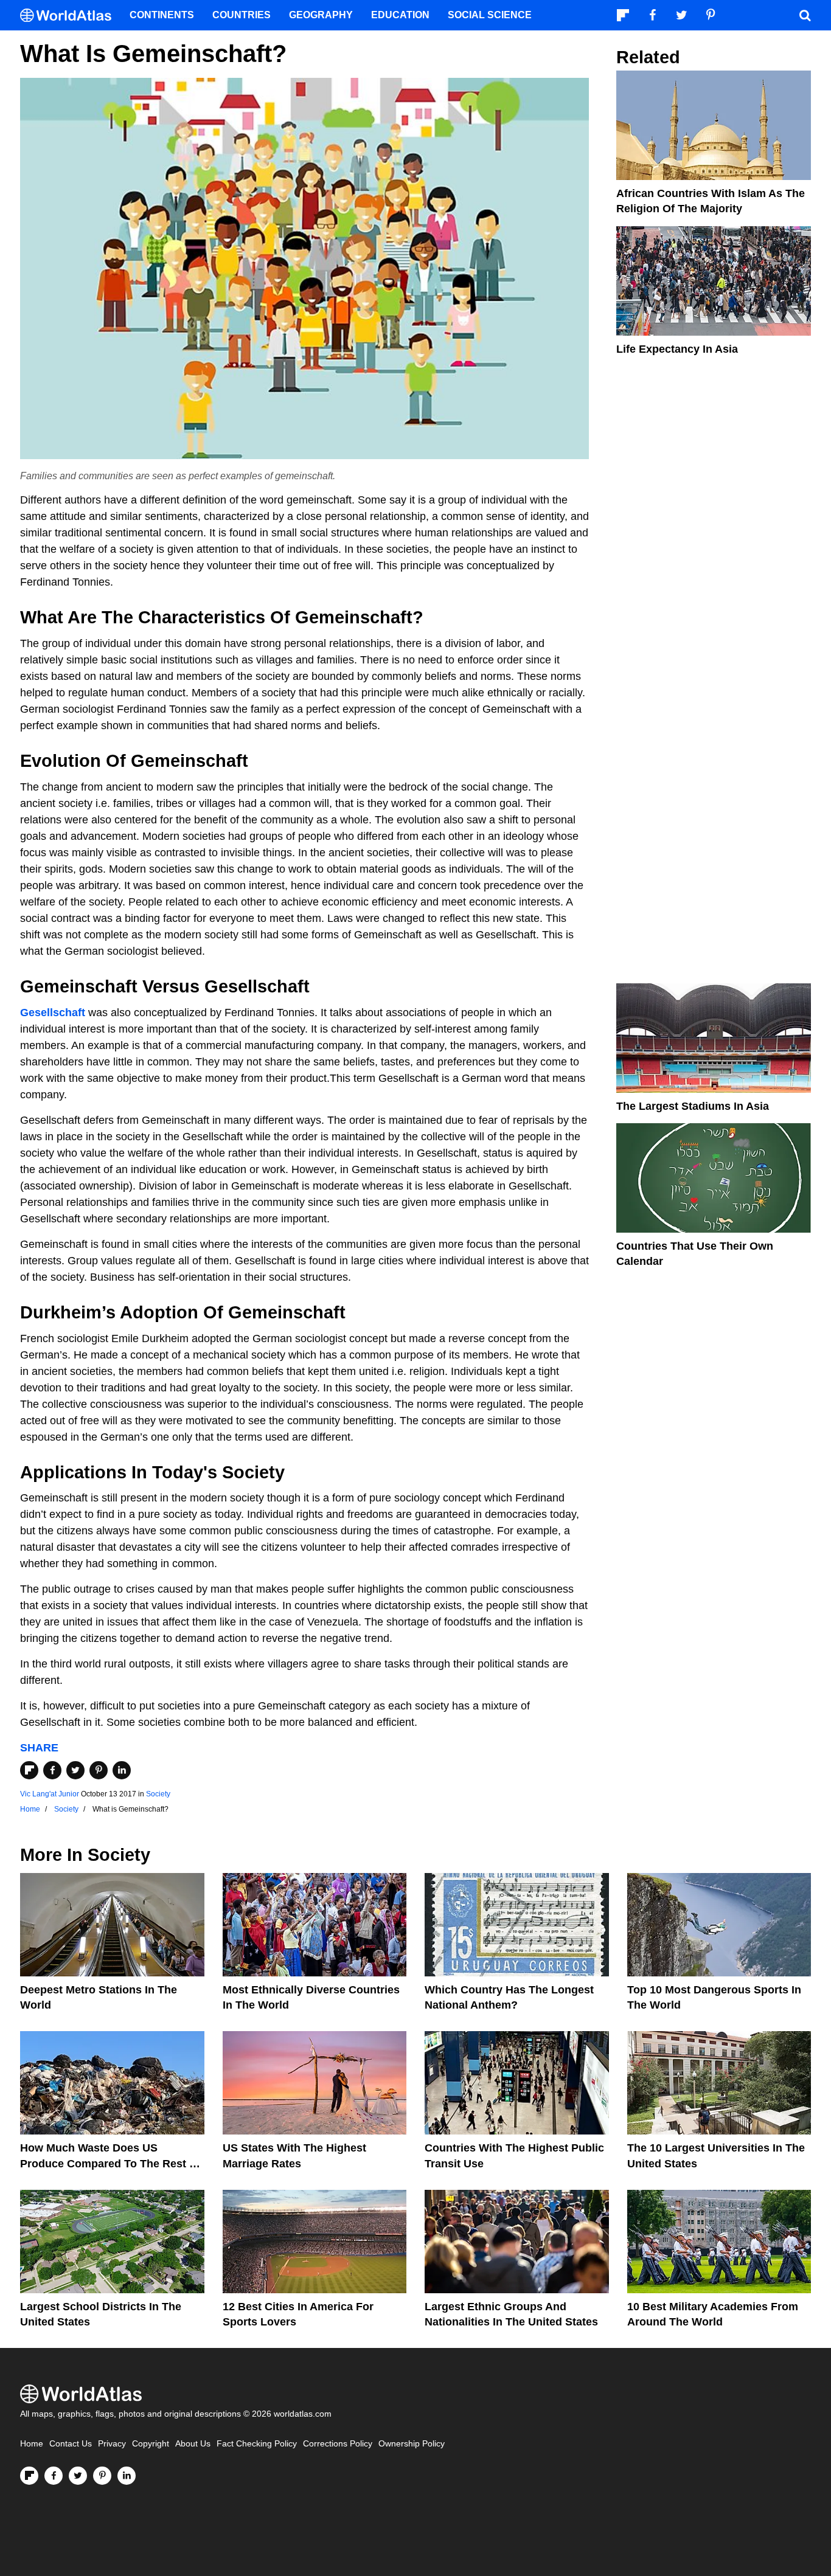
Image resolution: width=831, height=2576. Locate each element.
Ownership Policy (412, 2444)
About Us (193, 2444)
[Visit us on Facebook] (54, 2476)
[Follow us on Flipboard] (29, 2476)
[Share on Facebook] (52, 1770)
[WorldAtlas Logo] (70, 16)
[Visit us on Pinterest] (102, 2476)
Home (32, 2444)
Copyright (151, 2444)
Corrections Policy (338, 2444)
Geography (321, 15)
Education (400, 15)
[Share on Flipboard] (29, 1770)
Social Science (490, 15)
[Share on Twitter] (75, 1770)
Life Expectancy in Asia (677, 349)
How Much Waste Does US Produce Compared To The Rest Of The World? (111, 2163)
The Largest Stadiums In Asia (693, 1106)
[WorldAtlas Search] (805, 15)
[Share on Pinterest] (99, 1770)
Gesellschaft (53, 1013)
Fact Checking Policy (257, 2444)
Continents (162, 15)
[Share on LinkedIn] (122, 1770)
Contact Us (71, 2444)
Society (158, 1794)
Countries (242, 15)
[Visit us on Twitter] (78, 2476)
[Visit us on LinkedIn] (127, 2476)
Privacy (112, 2444)
